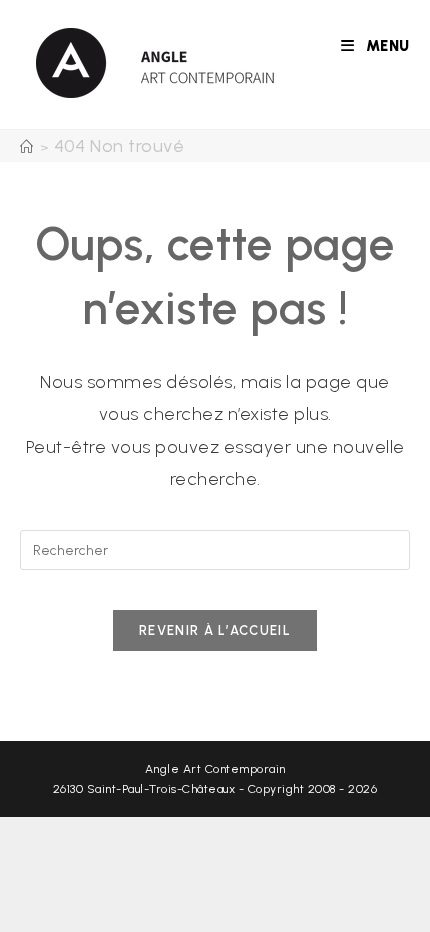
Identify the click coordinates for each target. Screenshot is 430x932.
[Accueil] (27, 147)
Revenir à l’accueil (215, 630)
